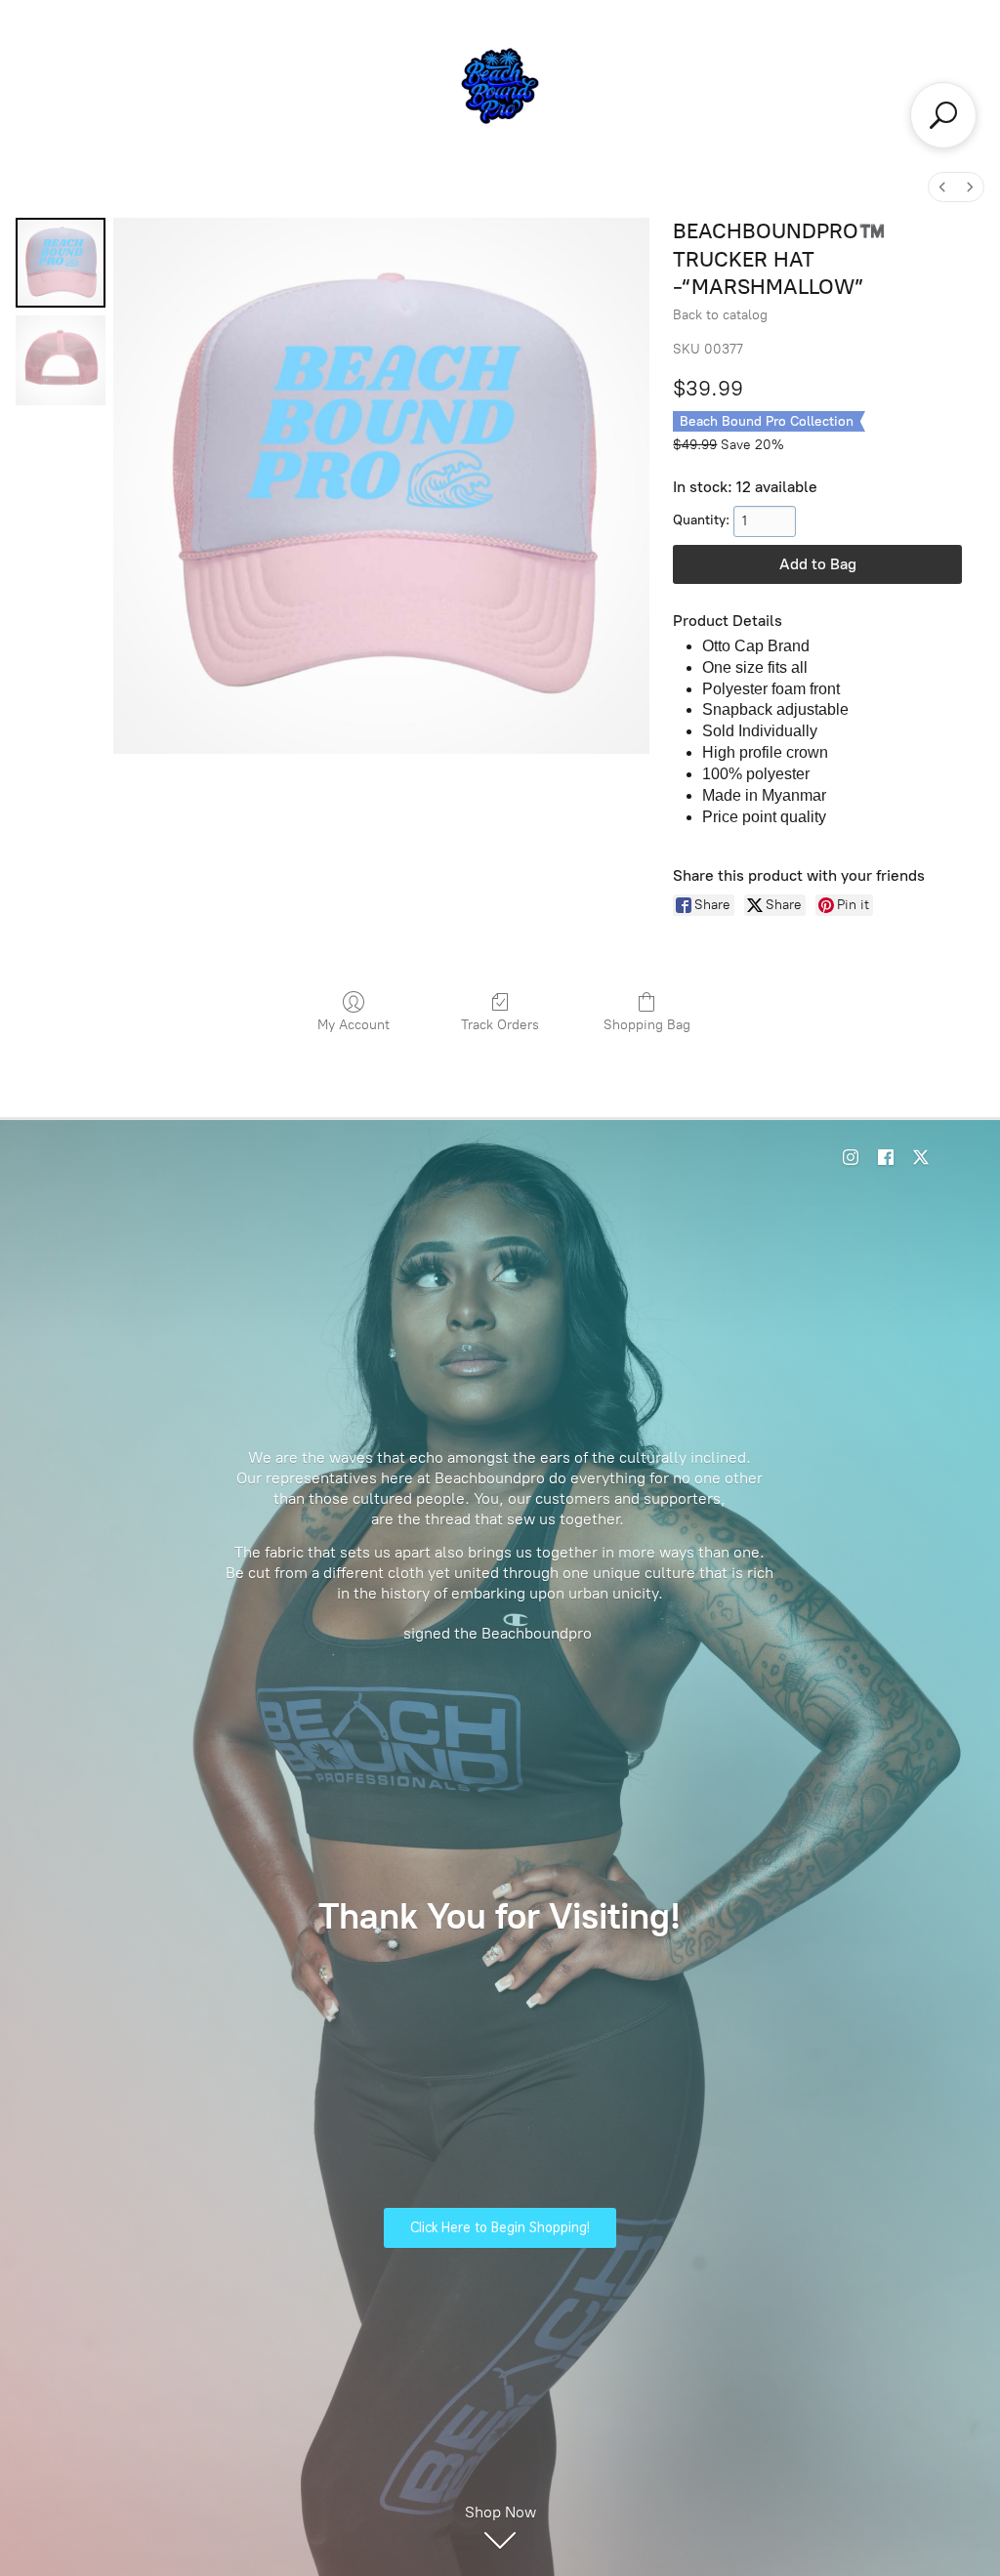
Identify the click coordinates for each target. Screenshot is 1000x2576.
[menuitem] (942, 187)
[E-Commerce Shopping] (500, 86)
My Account (354, 1025)
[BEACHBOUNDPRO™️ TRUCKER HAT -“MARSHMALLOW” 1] (61, 360)
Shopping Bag (647, 1025)
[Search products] (943, 115)
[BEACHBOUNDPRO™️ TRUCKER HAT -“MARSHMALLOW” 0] (61, 263)
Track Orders (500, 1025)
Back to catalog (720, 315)
